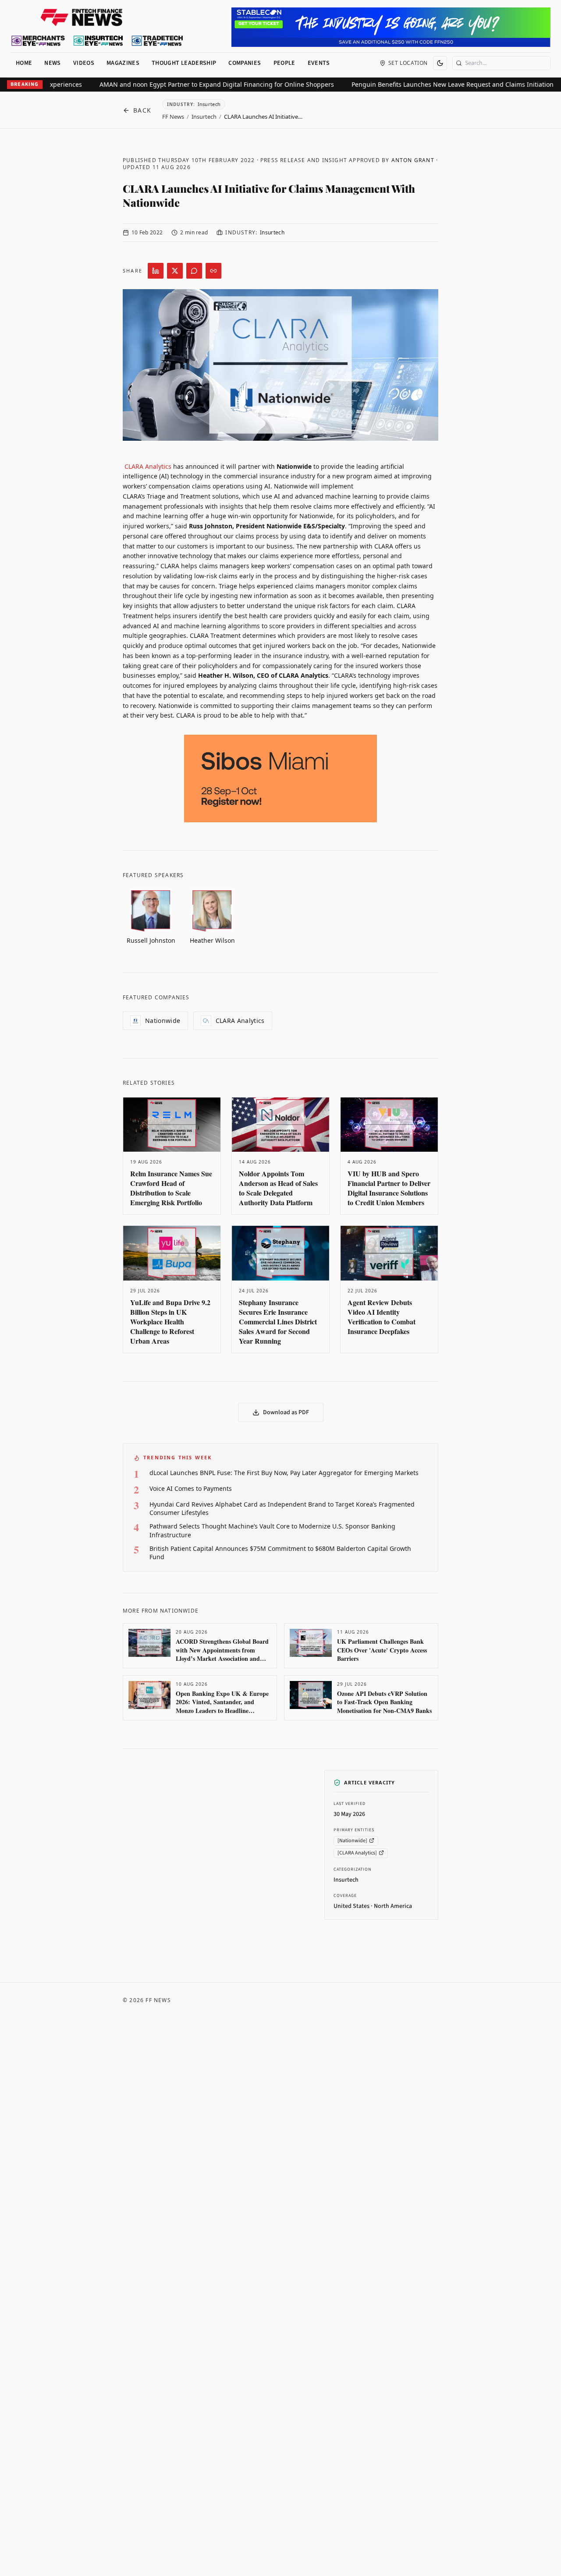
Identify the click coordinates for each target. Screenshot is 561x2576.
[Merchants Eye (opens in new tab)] (38, 41)
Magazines (123, 63)
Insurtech (204, 117)
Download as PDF (286, 1412)
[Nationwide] (352, 1840)
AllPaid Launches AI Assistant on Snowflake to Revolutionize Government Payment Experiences (166, 84)
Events (319, 63)
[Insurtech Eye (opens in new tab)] (98, 41)
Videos (84, 63)
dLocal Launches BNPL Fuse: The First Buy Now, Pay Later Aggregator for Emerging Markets (284, 1473)
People (284, 63)
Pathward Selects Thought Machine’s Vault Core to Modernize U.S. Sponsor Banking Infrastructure (272, 1530)
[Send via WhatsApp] (194, 271)
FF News (173, 117)
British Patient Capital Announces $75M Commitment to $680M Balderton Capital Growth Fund (280, 1553)
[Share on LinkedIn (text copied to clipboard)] (156, 271)
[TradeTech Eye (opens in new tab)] (158, 41)
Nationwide (163, 1021)
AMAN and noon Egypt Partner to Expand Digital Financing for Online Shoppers (439, 84)
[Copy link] (213, 271)
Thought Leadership (184, 63)
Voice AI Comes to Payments (191, 1488)
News (52, 63)
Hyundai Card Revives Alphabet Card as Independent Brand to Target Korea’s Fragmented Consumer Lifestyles (282, 1508)
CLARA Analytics (148, 466)
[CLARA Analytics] (357, 1852)
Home (24, 63)
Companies (245, 63)
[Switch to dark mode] (440, 63)
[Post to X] (175, 271)
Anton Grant (413, 160)
